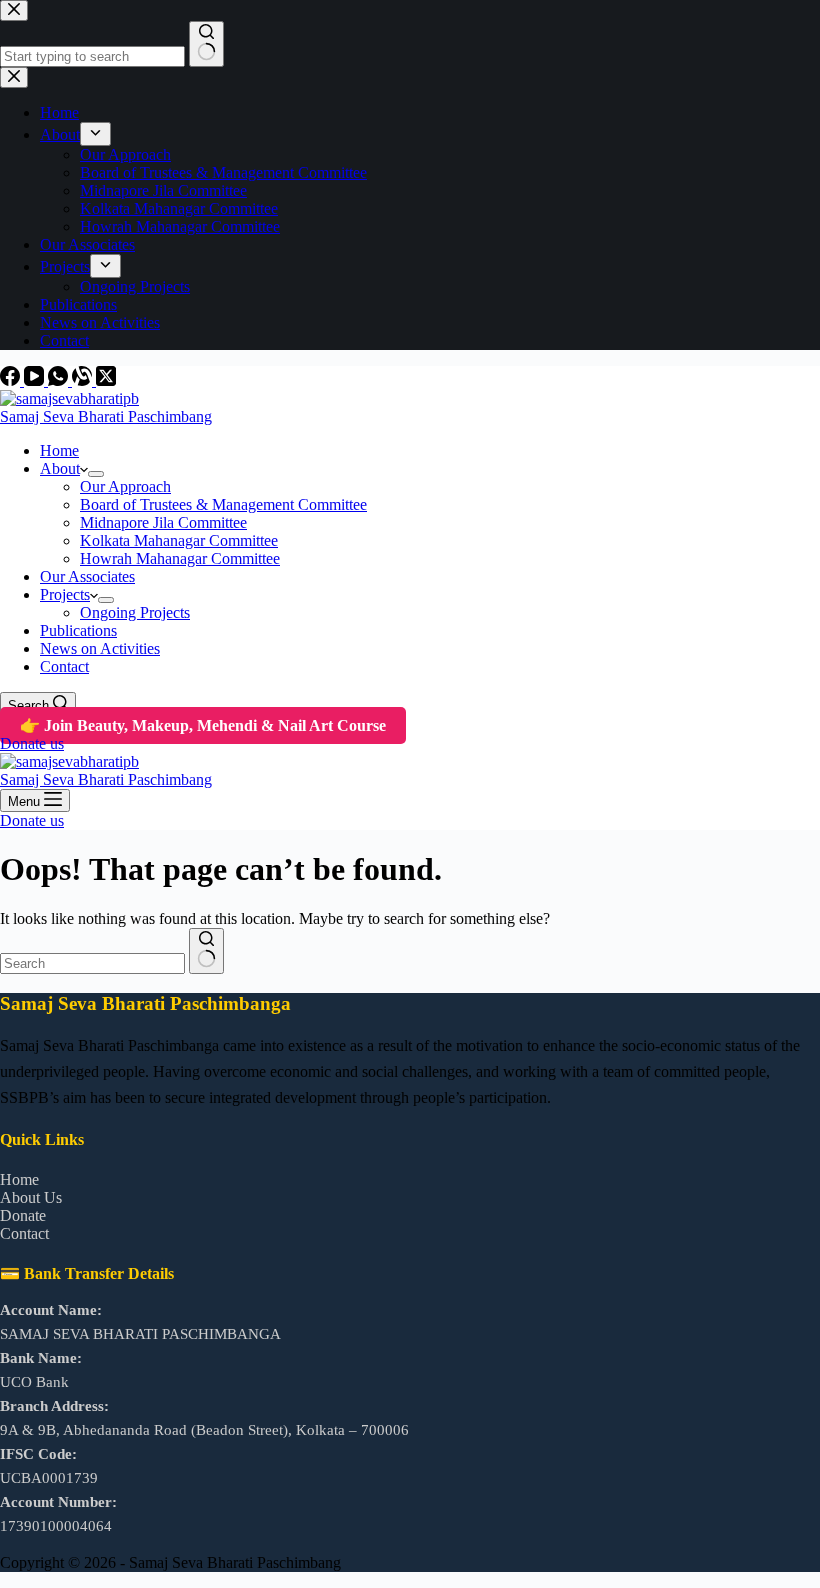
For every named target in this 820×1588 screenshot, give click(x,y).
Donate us (32, 743)
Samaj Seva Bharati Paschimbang (106, 416)
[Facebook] (12, 380)
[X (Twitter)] (106, 380)
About (60, 468)
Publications (78, 630)
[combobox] (92, 963)
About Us (31, 1197)
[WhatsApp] (60, 380)
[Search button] (206, 951)
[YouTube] (36, 380)
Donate (23, 1215)
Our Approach (125, 486)
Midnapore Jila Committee (163, 522)
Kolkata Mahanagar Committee (179, 540)
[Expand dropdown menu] (96, 474)
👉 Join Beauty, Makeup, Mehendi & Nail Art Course (203, 725)
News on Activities (100, 648)
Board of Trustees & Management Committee (223, 504)
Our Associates (87, 576)
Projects (65, 594)
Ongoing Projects (135, 612)
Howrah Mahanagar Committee (180, 558)
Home (59, 450)
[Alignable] (84, 380)
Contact (64, 666)
